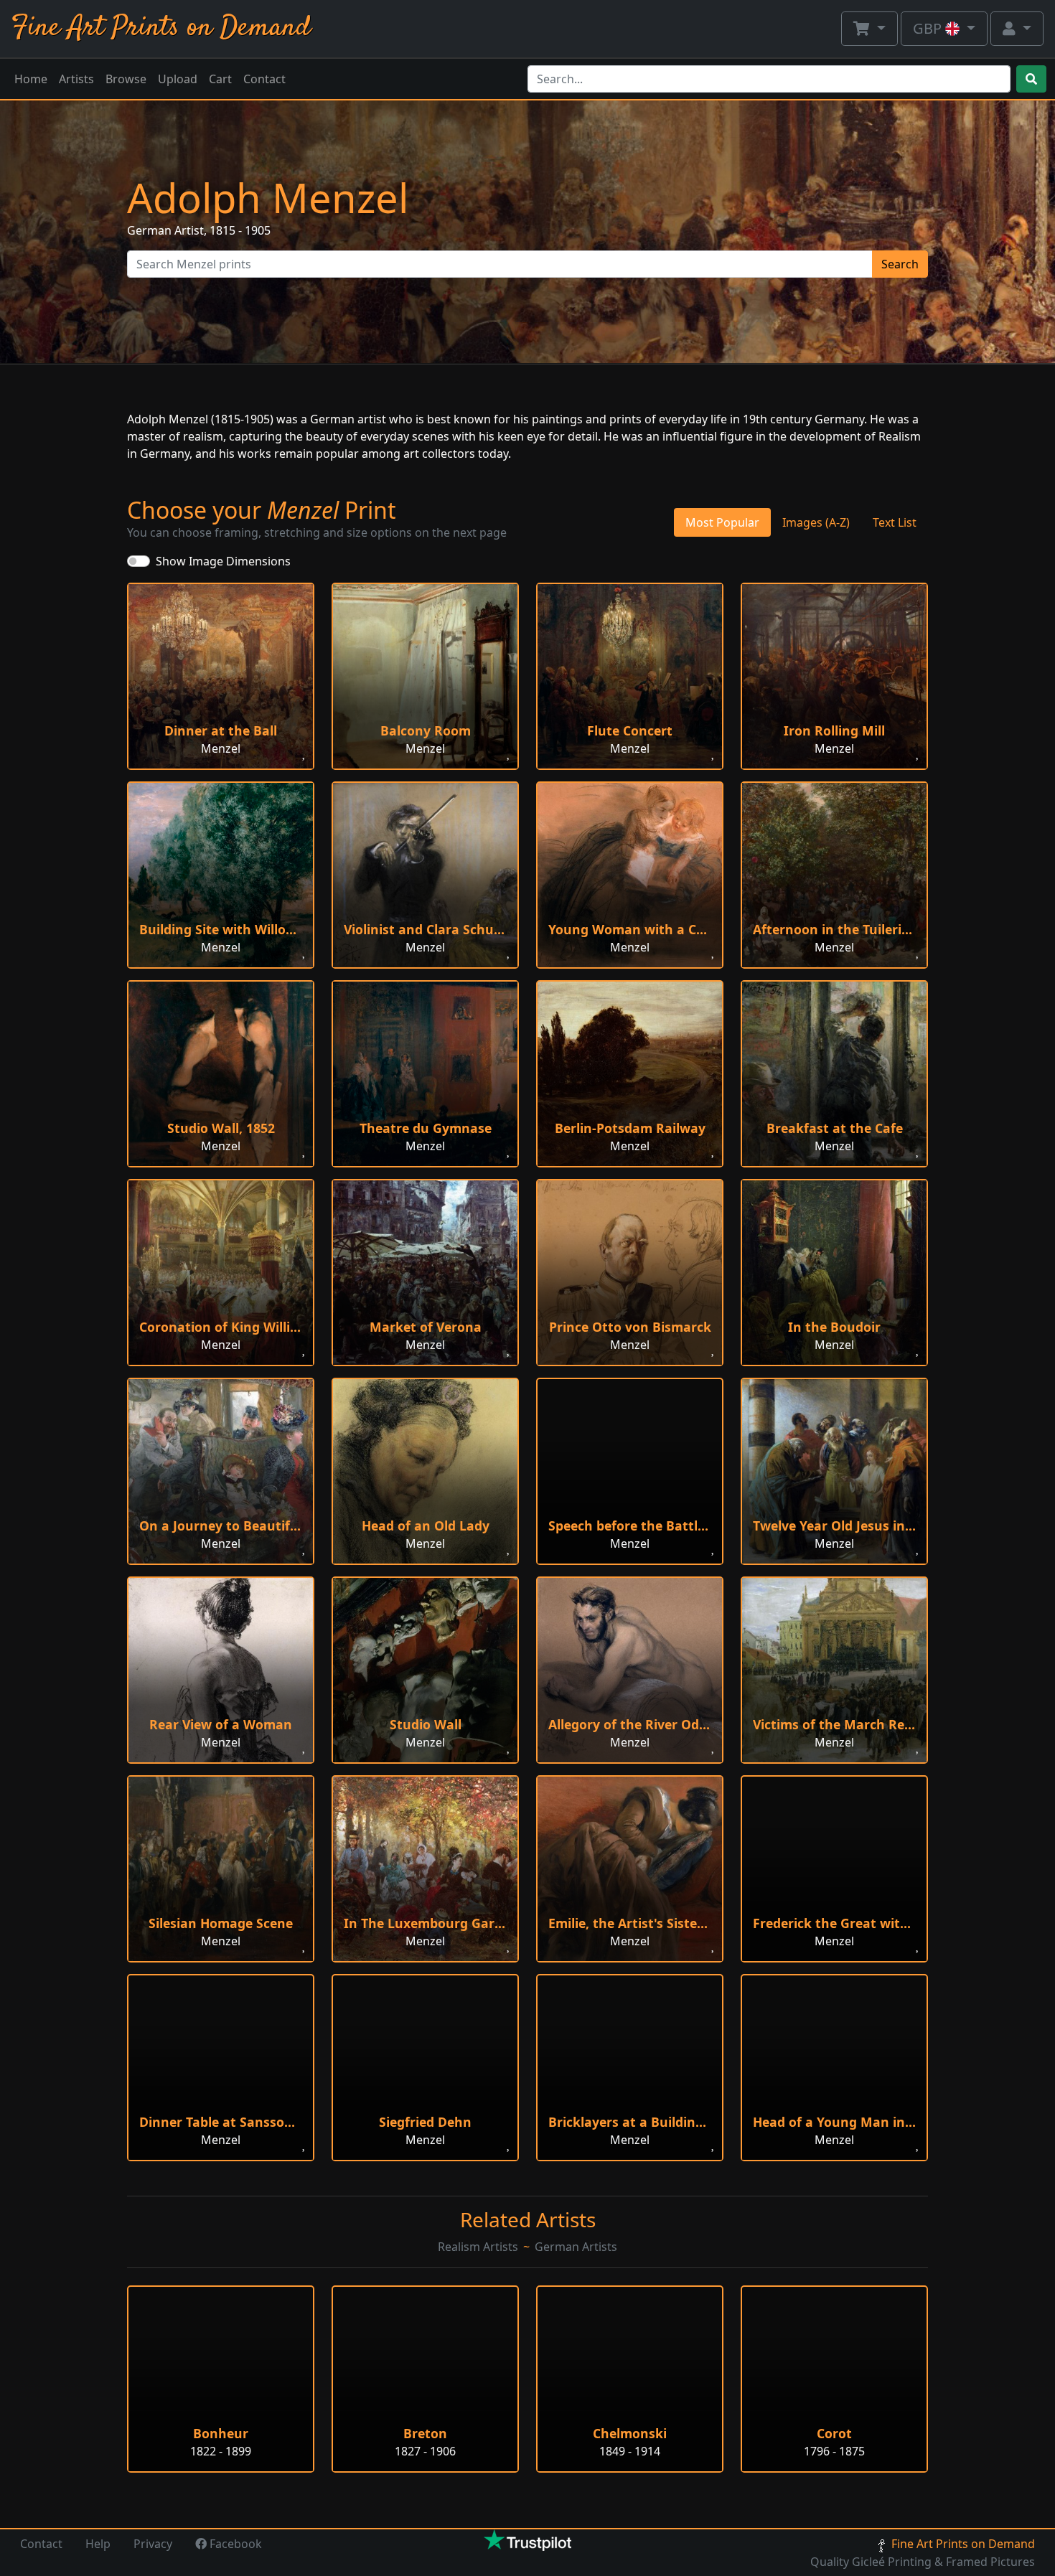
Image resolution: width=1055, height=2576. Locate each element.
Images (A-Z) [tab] (816, 522)
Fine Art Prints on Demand (161, 28)
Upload (178, 79)
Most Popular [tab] (722, 522)
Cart (220, 79)
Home (31, 79)
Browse (126, 79)
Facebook (234, 2544)
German (149, 230)
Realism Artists (478, 2247)
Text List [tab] (895, 522)
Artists (76, 79)
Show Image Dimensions (223, 561)
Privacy (153, 2544)
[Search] (1031, 79)
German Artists (576, 2247)
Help (98, 2544)
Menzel (221, 748)
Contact (264, 79)
